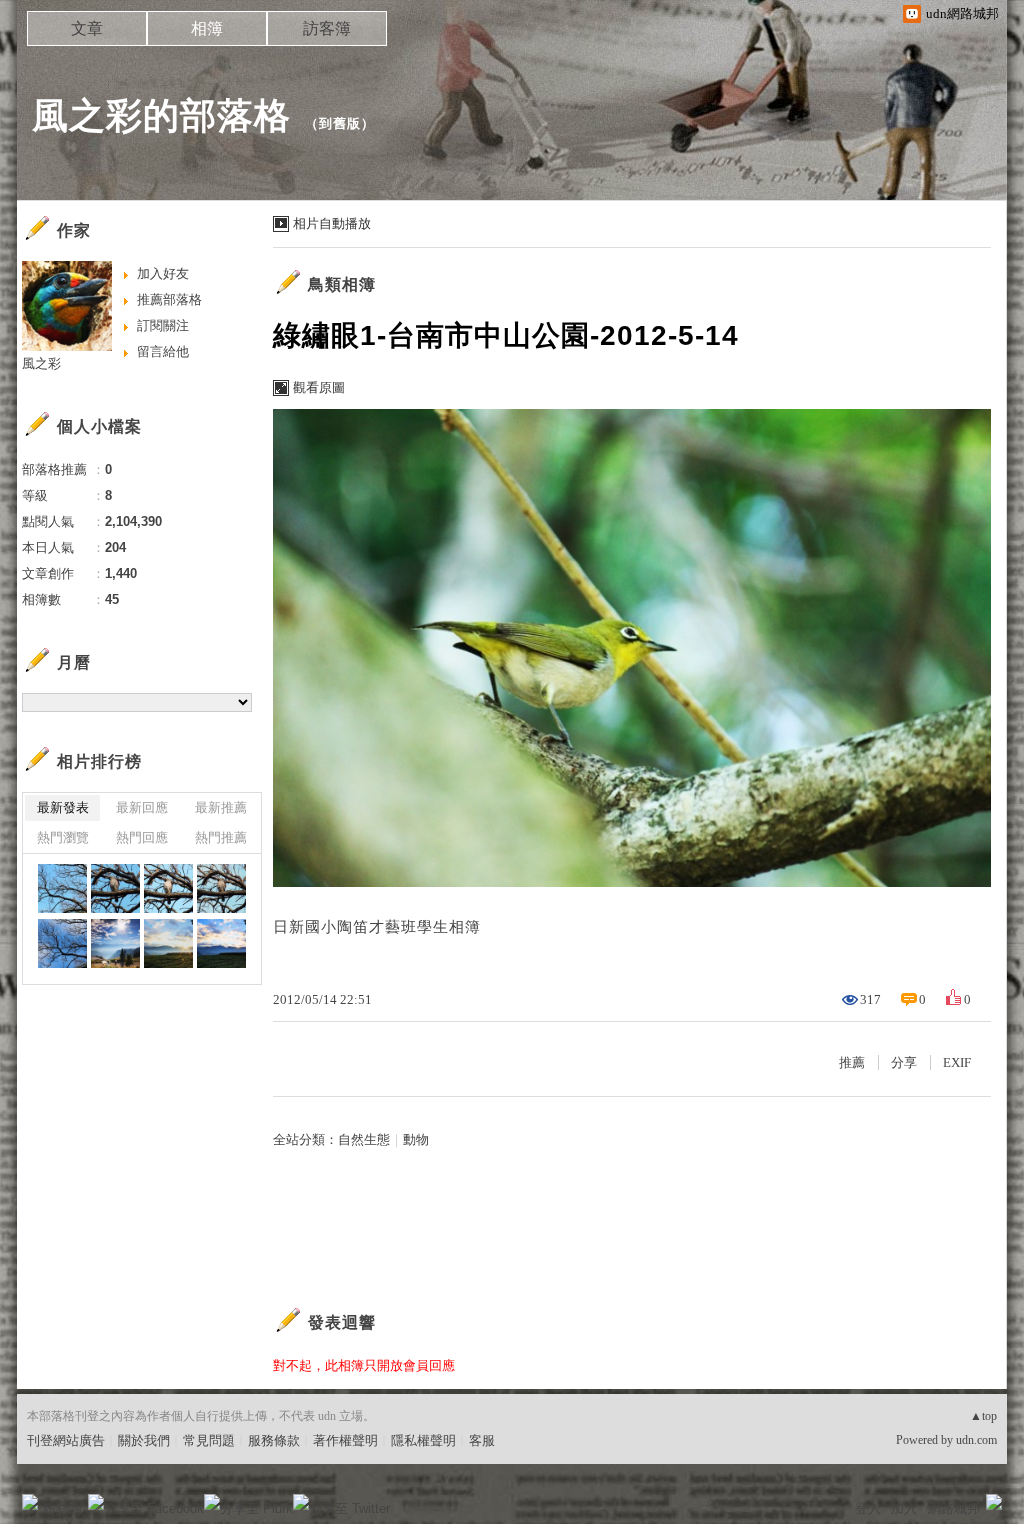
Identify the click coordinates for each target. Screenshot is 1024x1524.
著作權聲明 (345, 1440)
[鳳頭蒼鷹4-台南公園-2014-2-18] (221, 888)
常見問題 (209, 1440)
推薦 (852, 1062)
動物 (416, 1139)
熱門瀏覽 (63, 837)
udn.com (976, 1440)
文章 (87, 28)
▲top (983, 1416)
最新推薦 (221, 807)
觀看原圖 (319, 387)
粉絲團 (62, 1508)
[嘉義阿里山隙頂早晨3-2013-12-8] (221, 943)
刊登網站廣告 (66, 1440)
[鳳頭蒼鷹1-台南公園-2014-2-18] (62, 888)
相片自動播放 (332, 223)
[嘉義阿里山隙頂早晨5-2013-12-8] (115, 943)
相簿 (207, 28)
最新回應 (142, 807)
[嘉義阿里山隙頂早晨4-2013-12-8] (168, 943)
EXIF (957, 1062)
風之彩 (41, 363)
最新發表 (63, 807)
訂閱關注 (163, 325)
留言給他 (163, 351)
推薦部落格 (169, 299)
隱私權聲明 (423, 1440)
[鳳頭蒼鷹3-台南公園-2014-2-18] (168, 888)
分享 (904, 1062)
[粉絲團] (30, 1502)
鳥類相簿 (342, 284)
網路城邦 (954, 1508)
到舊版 (340, 123)
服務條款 (274, 1440)
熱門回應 (142, 837)
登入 (868, 1508)
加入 (904, 1508)
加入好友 (163, 273)
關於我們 (144, 1440)
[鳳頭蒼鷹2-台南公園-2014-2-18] (115, 888)
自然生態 (364, 1139)
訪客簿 (327, 28)
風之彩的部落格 (161, 115)
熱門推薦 (221, 837)
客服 (482, 1440)
